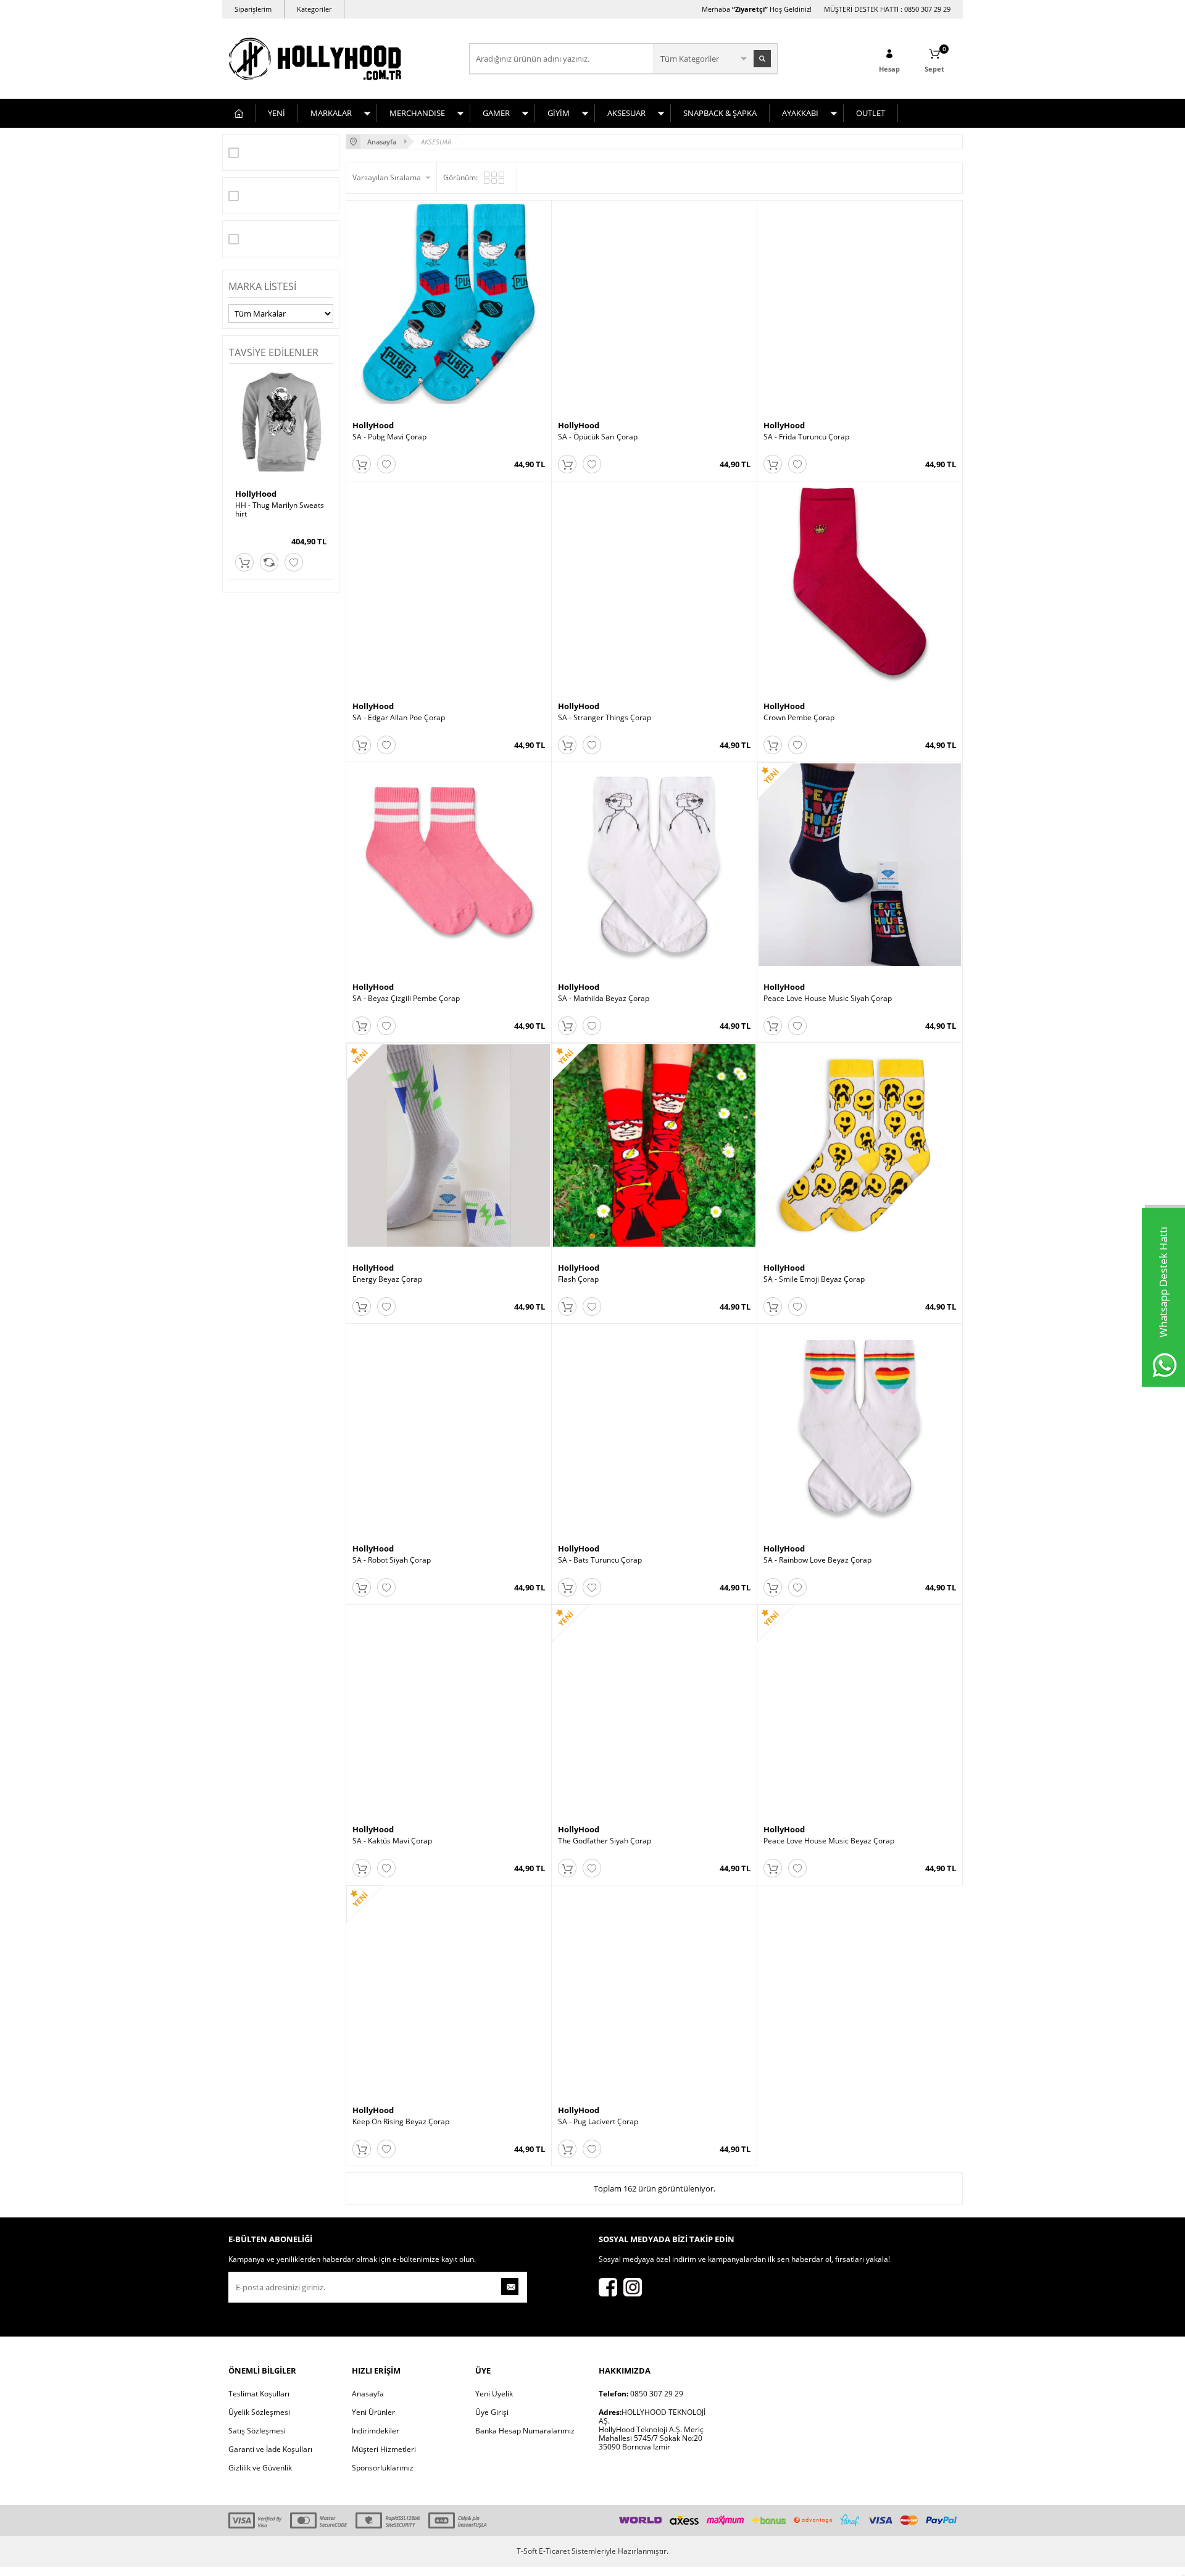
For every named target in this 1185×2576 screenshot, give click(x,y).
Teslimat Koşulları (259, 2394)
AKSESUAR (626, 113)
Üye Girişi (492, 2412)
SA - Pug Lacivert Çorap (598, 2122)
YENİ (276, 113)
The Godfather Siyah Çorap (605, 1841)
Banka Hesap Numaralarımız (525, 2431)
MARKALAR (331, 113)
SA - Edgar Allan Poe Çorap (399, 718)
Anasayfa (368, 2394)
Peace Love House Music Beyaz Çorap (829, 1841)
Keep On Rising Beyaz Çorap (401, 2122)
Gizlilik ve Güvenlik (260, 2468)
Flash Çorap (578, 1279)
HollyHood (256, 494)
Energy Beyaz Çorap (387, 1279)
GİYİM (559, 113)
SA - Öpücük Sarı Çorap (598, 437)
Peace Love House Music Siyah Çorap (828, 999)
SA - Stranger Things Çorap (605, 718)
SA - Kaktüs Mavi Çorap (392, 1841)
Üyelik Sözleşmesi (259, 2412)
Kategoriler (314, 9)
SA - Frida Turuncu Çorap (806, 437)
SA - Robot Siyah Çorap (392, 1560)
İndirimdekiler (376, 2431)
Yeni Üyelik (494, 2394)
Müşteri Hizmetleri (384, 2449)
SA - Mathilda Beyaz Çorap (604, 999)
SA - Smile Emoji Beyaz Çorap (814, 1279)
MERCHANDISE (417, 113)
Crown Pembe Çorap (799, 718)
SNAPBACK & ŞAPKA (720, 113)
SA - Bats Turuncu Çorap (600, 1560)
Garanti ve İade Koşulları (270, 2449)
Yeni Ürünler (373, 2412)
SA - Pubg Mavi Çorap (389, 437)
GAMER (496, 113)
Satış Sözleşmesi (257, 2431)
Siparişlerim (253, 9)
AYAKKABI (800, 113)
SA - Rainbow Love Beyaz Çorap (817, 1560)
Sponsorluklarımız (383, 2468)
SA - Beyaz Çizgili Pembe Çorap (406, 999)
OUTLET (871, 113)
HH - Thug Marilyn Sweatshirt (280, 510)
